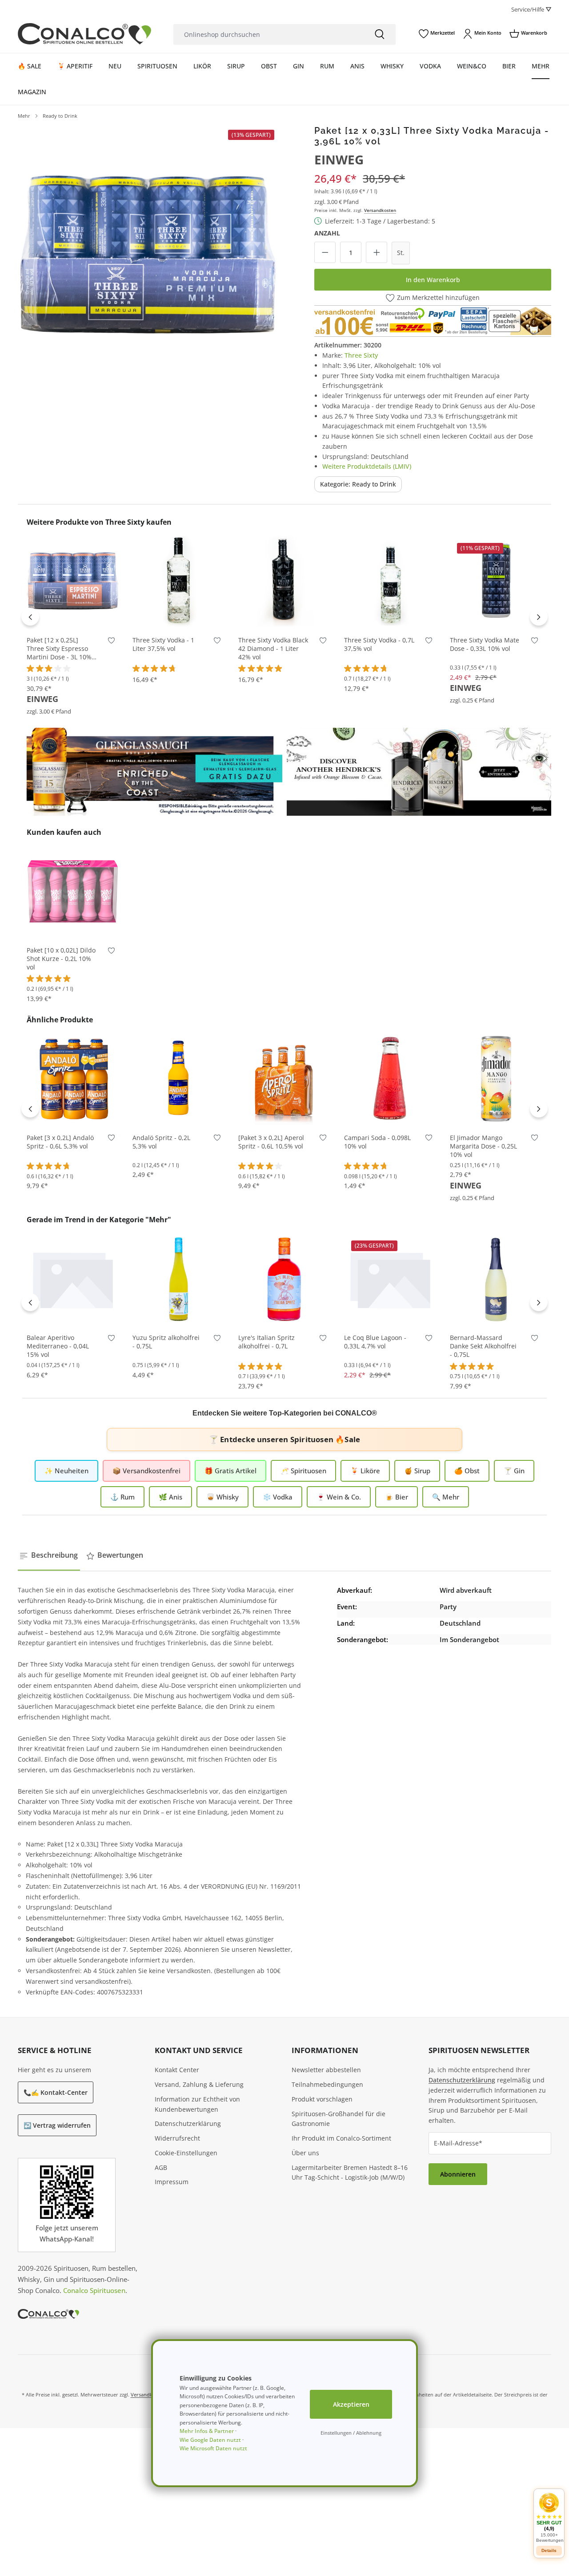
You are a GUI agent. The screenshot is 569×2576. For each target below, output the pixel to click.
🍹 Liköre (365, 1471)
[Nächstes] (539, 617)
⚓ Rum (122, 1497)
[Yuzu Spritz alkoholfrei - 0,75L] (179, 1279)
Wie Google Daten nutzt (210, 2440)
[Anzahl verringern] (325, 252)
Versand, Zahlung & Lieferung (199, 2084)
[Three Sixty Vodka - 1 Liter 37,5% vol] (179, 581)
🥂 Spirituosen (303, 1471)
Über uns (305, 2153)
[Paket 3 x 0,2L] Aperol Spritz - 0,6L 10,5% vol (271, 1142)
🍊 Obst (467, 1471)
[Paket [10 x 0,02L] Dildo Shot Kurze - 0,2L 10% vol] (73, 891)
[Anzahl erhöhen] (377, 252)
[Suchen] (380, 34)
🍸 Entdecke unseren (284, 1439)
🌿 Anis (170, 1497)
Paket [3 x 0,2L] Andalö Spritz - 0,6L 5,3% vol (60, 1142)
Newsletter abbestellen (326, 2070)
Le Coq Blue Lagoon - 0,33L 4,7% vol (375, 1342)
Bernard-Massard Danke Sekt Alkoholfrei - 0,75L (483, 1346)
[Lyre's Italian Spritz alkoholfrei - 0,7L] (284, 1279)
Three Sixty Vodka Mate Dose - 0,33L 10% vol (485, 644)
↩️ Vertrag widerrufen (57, 2125)
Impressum (172, 2182)
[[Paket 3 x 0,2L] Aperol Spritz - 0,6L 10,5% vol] (284, 1079)
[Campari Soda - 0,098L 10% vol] (390, 1079)
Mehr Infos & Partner (207, 2431)
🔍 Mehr (446, 1497)
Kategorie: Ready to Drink (358, 484)
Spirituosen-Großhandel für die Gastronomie (339, 2119)
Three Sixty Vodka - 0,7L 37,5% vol (379, 644)
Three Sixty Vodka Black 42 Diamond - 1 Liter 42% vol (273, 649)
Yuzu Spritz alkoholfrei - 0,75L (166, 1342)
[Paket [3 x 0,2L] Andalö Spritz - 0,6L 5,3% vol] (73, 1079)
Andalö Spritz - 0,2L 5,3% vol (161, 1142)
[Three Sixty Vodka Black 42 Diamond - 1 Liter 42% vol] (284, 581)
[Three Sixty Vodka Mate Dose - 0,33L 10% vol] (496, 581)
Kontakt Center (177, 2070)
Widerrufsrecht (177, 2138)
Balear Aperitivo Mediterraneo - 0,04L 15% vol (58, 1346)
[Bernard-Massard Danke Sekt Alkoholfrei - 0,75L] (496, 1279)
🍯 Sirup (417, 1471)
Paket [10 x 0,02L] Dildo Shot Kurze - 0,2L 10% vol (61, 959)
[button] (549, 2518)
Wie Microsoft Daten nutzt (213, 2448)
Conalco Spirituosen (94, 2290)
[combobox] (268, 34)
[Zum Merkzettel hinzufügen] (111, 642)
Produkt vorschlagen (322, 2099)
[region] (148, 255)
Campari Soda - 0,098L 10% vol (377, 1142)
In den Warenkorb (433, 280)
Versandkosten (380, 210)
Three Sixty (361, 355)
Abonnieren (458, 2174)
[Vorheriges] (30, 617)
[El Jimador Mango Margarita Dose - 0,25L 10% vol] (496, 1079)
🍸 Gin (514, 1471)
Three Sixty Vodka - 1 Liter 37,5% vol (163, 644)
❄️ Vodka (278, 1497)
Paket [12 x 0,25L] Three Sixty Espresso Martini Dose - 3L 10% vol (59, 649)
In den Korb (73, 614)
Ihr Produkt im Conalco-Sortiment (341, 2138)
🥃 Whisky (222, 1497)
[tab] (49, 1555)
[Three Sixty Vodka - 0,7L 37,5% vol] (390, 581)
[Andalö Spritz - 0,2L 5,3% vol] (179, 1079)
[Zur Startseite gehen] (84, 34)
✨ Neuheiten (66, 1471)
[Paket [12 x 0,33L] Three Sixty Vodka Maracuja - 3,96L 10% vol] (148, 255)
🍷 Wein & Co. (339, 1497)
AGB (161, 2167)
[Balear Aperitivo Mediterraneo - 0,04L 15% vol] (73, 1279)
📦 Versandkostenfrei (146, 1471)
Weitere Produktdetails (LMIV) (367, 466)
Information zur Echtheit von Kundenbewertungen (197, 2104)
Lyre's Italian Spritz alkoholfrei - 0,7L (266, 1342)
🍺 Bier (397, 1497)
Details (549, 2550)
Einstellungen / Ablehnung (351, 2433)
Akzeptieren (351, 2404)
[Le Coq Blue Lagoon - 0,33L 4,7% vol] (390, 1279)
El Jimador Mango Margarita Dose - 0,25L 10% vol (483, 1146)
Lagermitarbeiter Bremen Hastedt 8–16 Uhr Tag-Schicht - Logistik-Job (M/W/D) (350, 2173)
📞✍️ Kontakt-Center (56, 2092)
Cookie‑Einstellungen (186, 2153)
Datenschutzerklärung (188, 2123)
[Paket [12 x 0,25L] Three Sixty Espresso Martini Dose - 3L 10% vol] (73, 581)
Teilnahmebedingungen (327, 2084)
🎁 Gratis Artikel (230, 1471)
